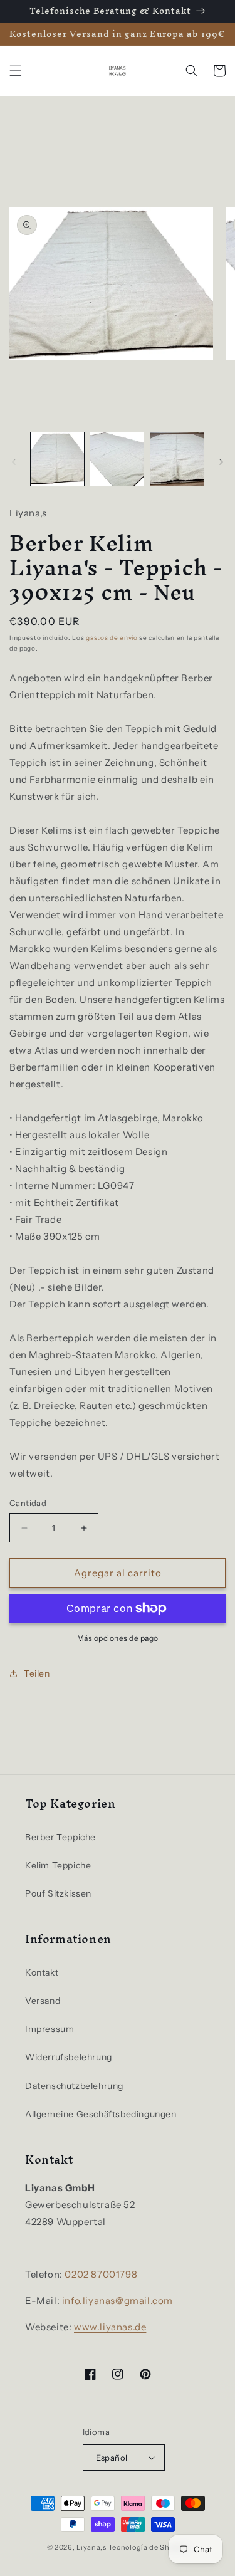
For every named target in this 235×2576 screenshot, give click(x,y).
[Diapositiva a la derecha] (221, 462)
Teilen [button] (37, 1673)
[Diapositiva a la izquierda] (14, 462)
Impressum (50, 2029)
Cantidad (28, 1503)
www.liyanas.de (110, 2327)
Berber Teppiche (60, 1837)
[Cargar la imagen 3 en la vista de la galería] (177, 459)
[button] (16, 71)
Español (112, 2458)
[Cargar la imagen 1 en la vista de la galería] (57, 459)
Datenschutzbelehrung (74, 2086)
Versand (43, 2001)
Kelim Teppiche (58, 1865)
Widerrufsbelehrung (69, 2057)
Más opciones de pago (118, 1638)
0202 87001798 (100, 2274)
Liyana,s (91, 2547)
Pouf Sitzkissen (58, 1893)
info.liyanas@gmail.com (118, 2301)
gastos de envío (112, 638)
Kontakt (42, 1972)
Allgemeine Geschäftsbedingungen (101, 2114)
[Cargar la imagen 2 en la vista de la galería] (117, 459)
